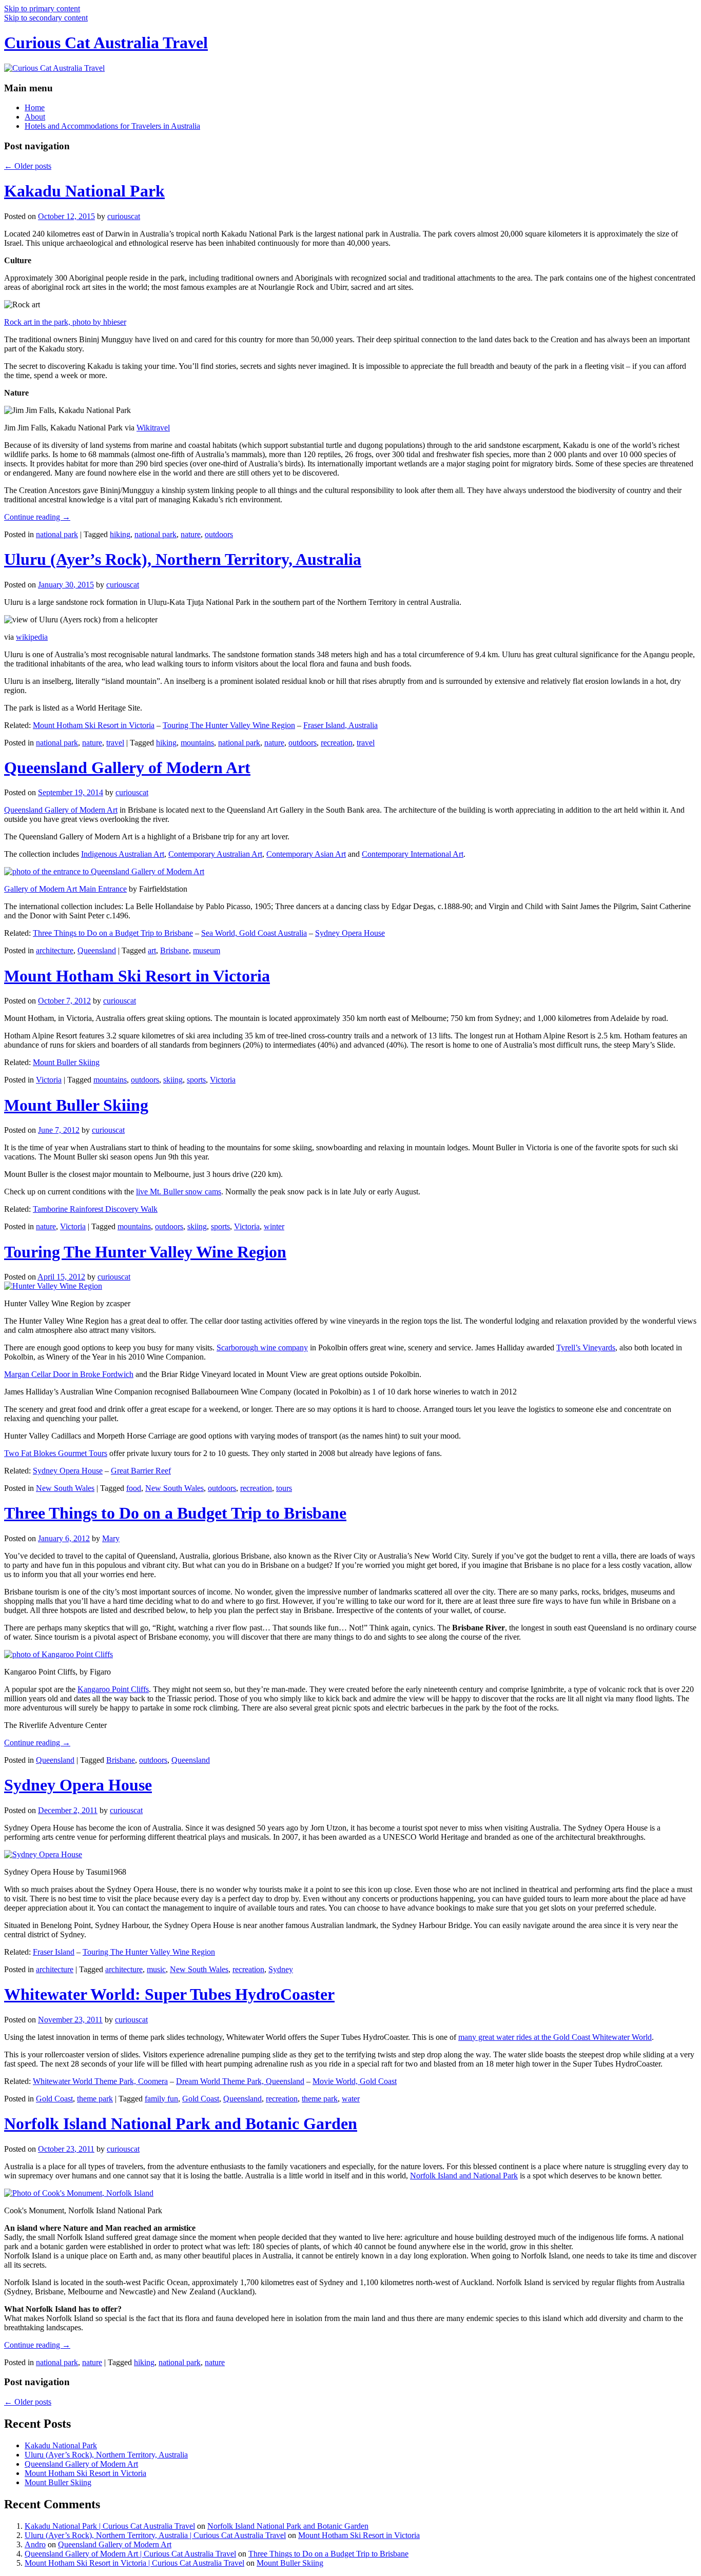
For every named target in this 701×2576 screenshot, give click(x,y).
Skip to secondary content (46, 18)
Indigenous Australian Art (123, 854)
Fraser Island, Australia (340, 725)
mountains (197, 743)
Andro (35, 2544)
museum (207, 950)
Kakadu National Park (84, 191)
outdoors (219, 534)
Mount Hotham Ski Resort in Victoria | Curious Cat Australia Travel (134, 2563)
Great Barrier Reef (141, 1471)
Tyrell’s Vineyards (586, 1348)
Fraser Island (54, 1952)
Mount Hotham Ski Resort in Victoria (94, 725)
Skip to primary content (42, 8)
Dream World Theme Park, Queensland (240, 2081)
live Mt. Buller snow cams (179, 1192)
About (35, 117)
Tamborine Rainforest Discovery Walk (95, 1209)
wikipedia (32, 637)
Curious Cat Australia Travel (106, 43)
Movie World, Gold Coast (355, 2081)
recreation (337, 743)
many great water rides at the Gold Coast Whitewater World (555, 2037)
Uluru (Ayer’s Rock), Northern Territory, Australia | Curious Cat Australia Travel (155, 2535)
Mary (111, 1538)
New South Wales (65, 1488)
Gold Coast (54, 2099)
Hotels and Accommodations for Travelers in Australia (112, 126)
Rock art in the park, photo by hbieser (65, 322)
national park (57, 534)
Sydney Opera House (350, 933)
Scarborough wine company (262, 1348)
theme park (95, 2099)
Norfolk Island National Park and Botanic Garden (181, 2123)
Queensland (97, 950)
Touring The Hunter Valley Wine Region (229, 725)
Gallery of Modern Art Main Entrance (65, 889)
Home (35, 107)
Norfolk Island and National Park (464, 2176)
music (156, 1969)
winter (274, 1226)
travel (115, 743)
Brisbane (174, 950)
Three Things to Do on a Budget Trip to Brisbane (113, 933)
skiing (173, 1080)
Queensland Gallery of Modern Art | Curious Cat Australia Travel (130, 2554)
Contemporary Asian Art (306, 854)
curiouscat (124, 216)
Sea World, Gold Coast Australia (254, 933)
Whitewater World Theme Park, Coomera (100, 2081)
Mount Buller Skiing (66, 1062)
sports (196, 1080)
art (152, 950)
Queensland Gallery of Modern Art (127, 768)
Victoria (49, 1080)
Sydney (281, 1969)
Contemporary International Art (413, 854)
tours (284, 1488)
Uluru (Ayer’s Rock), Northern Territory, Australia (183, 559)
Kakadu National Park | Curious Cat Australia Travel (110, 2526)
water (351, 2099)
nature (191, 534)
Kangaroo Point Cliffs (113, 1689)
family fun (161, 2099)
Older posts (28, 166)
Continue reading (37, 517)
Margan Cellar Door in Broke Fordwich (69, 1374)
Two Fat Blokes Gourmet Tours (56, 1453)
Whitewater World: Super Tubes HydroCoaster (169, 1994)
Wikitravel (153, 428)
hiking (120, 534)
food (134, 1488)
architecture (55, 950)
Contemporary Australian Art (215, 854)
